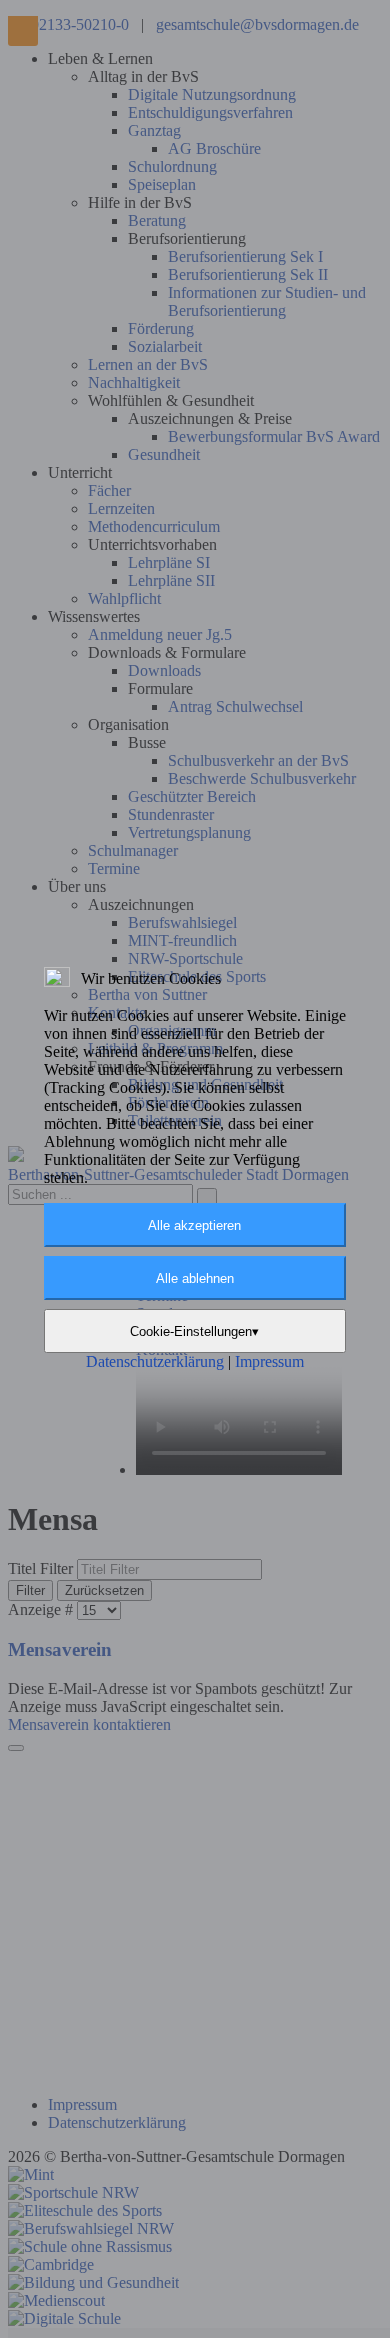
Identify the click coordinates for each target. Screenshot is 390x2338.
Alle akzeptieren (194, 1225)
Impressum (269, 1361)
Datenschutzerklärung (157, 1361)
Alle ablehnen (195, 1278)
